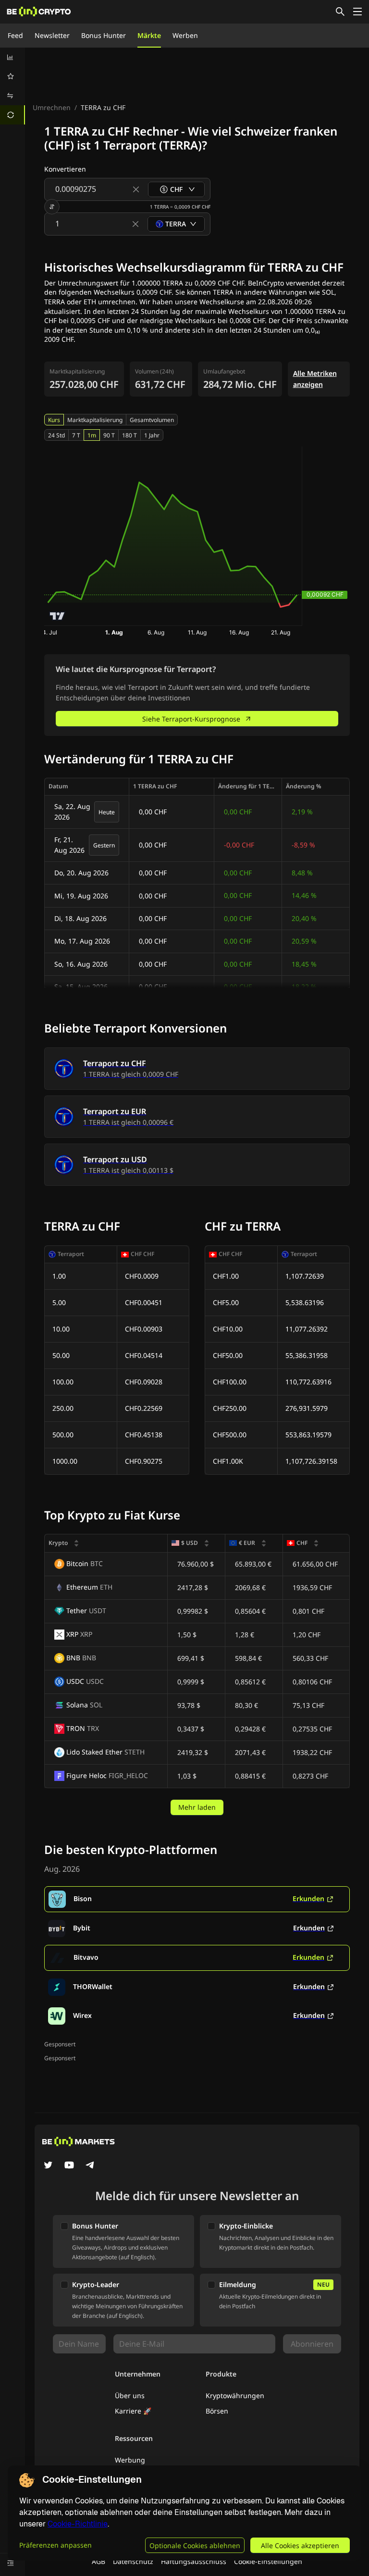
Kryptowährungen (235, 2396)
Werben (185, 35)
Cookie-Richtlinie (78, 2524)
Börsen (217, 2411)
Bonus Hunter (104, 35)
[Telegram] (90, 2166)
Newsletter (52, 35)
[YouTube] (69, 2166)
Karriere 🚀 (133, 2411)
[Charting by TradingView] (57, 616)
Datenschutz (133, 2561)
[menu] (12, 86)
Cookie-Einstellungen (268, 2561)
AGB (98, 2561)
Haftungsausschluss (194, 2561)
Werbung (130, 2460)
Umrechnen (52, 107)
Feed (15, 35)
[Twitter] (48, 2166)
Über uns (130, 2396)
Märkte (149, 35)
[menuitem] (12, 57)
